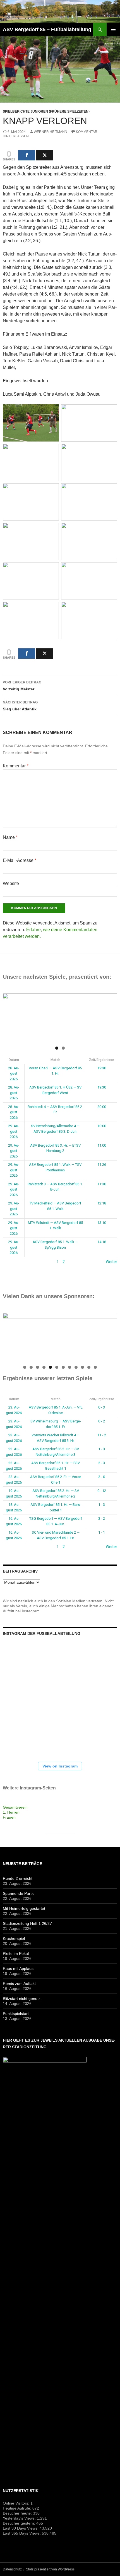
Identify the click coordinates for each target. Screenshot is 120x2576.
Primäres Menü (113, 29)
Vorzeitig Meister (22, 686)
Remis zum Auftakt (19, 1984)
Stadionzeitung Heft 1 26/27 (27, 1923)
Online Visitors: (17, 2503)
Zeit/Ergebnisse (102, 1060)
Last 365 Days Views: (22, 2533)
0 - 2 (102, 1421)
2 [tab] (63, 1048)
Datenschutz (12, 2569)
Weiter (111, 1262)
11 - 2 (102, 1435)
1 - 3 (102, 1449)
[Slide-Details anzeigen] (60, 1018)
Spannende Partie (19, 1893)
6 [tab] (57, 1367)
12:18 (102, 1203)
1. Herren (11, 1812)
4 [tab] (44, 1367)
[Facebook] (27, 155)
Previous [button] (10, 1016)
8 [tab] (70, 1367)
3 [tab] (38, 1367)
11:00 (102, 1145)
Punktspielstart (16, 2014)
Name (10, 837)
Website (11, 883)
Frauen (9, 1817)
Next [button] (110, 1016)
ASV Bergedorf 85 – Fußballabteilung (47, 29)
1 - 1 (102, 1532)
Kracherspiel (14, 1938)
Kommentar (16, 766)
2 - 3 (102, 1463)
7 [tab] (63, 1367)
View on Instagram (60, 1766)
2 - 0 (102, 1477)
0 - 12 (102, 1491)
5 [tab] (50, 1367)
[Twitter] (45, 155)
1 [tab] (57, 1048)
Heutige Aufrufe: (18, 2508)
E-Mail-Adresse (20, 860)
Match (55, 1060)
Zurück (9, 1262)
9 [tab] (76, 1367)
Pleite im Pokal (16, 1953)
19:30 (102, 1068)
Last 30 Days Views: (21, 2528)
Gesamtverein (15, 1807)
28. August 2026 (14, 1073)
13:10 (102, 1223)
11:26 (102, 1165)
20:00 (102, 1107)
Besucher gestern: (20, 2523)
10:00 (102, 1126)
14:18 (102, 1242)
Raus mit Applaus (18, 1968)
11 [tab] (89, 1367)
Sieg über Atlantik (20, 706)
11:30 (102, 1184)
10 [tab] (83, 1367)
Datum (14, 1060)
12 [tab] (96, 1367)
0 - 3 (102, 1407)
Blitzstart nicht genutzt (22, 1999)
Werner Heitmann (51, 132)
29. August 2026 (14, 1131)
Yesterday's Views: (20, 2518)
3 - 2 (102, 1518)
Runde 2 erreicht (18, 1878)
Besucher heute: (18, 2513)
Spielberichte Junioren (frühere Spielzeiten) (46, 111)
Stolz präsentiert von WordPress (50, 2569)
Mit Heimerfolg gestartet (24, 1908)
